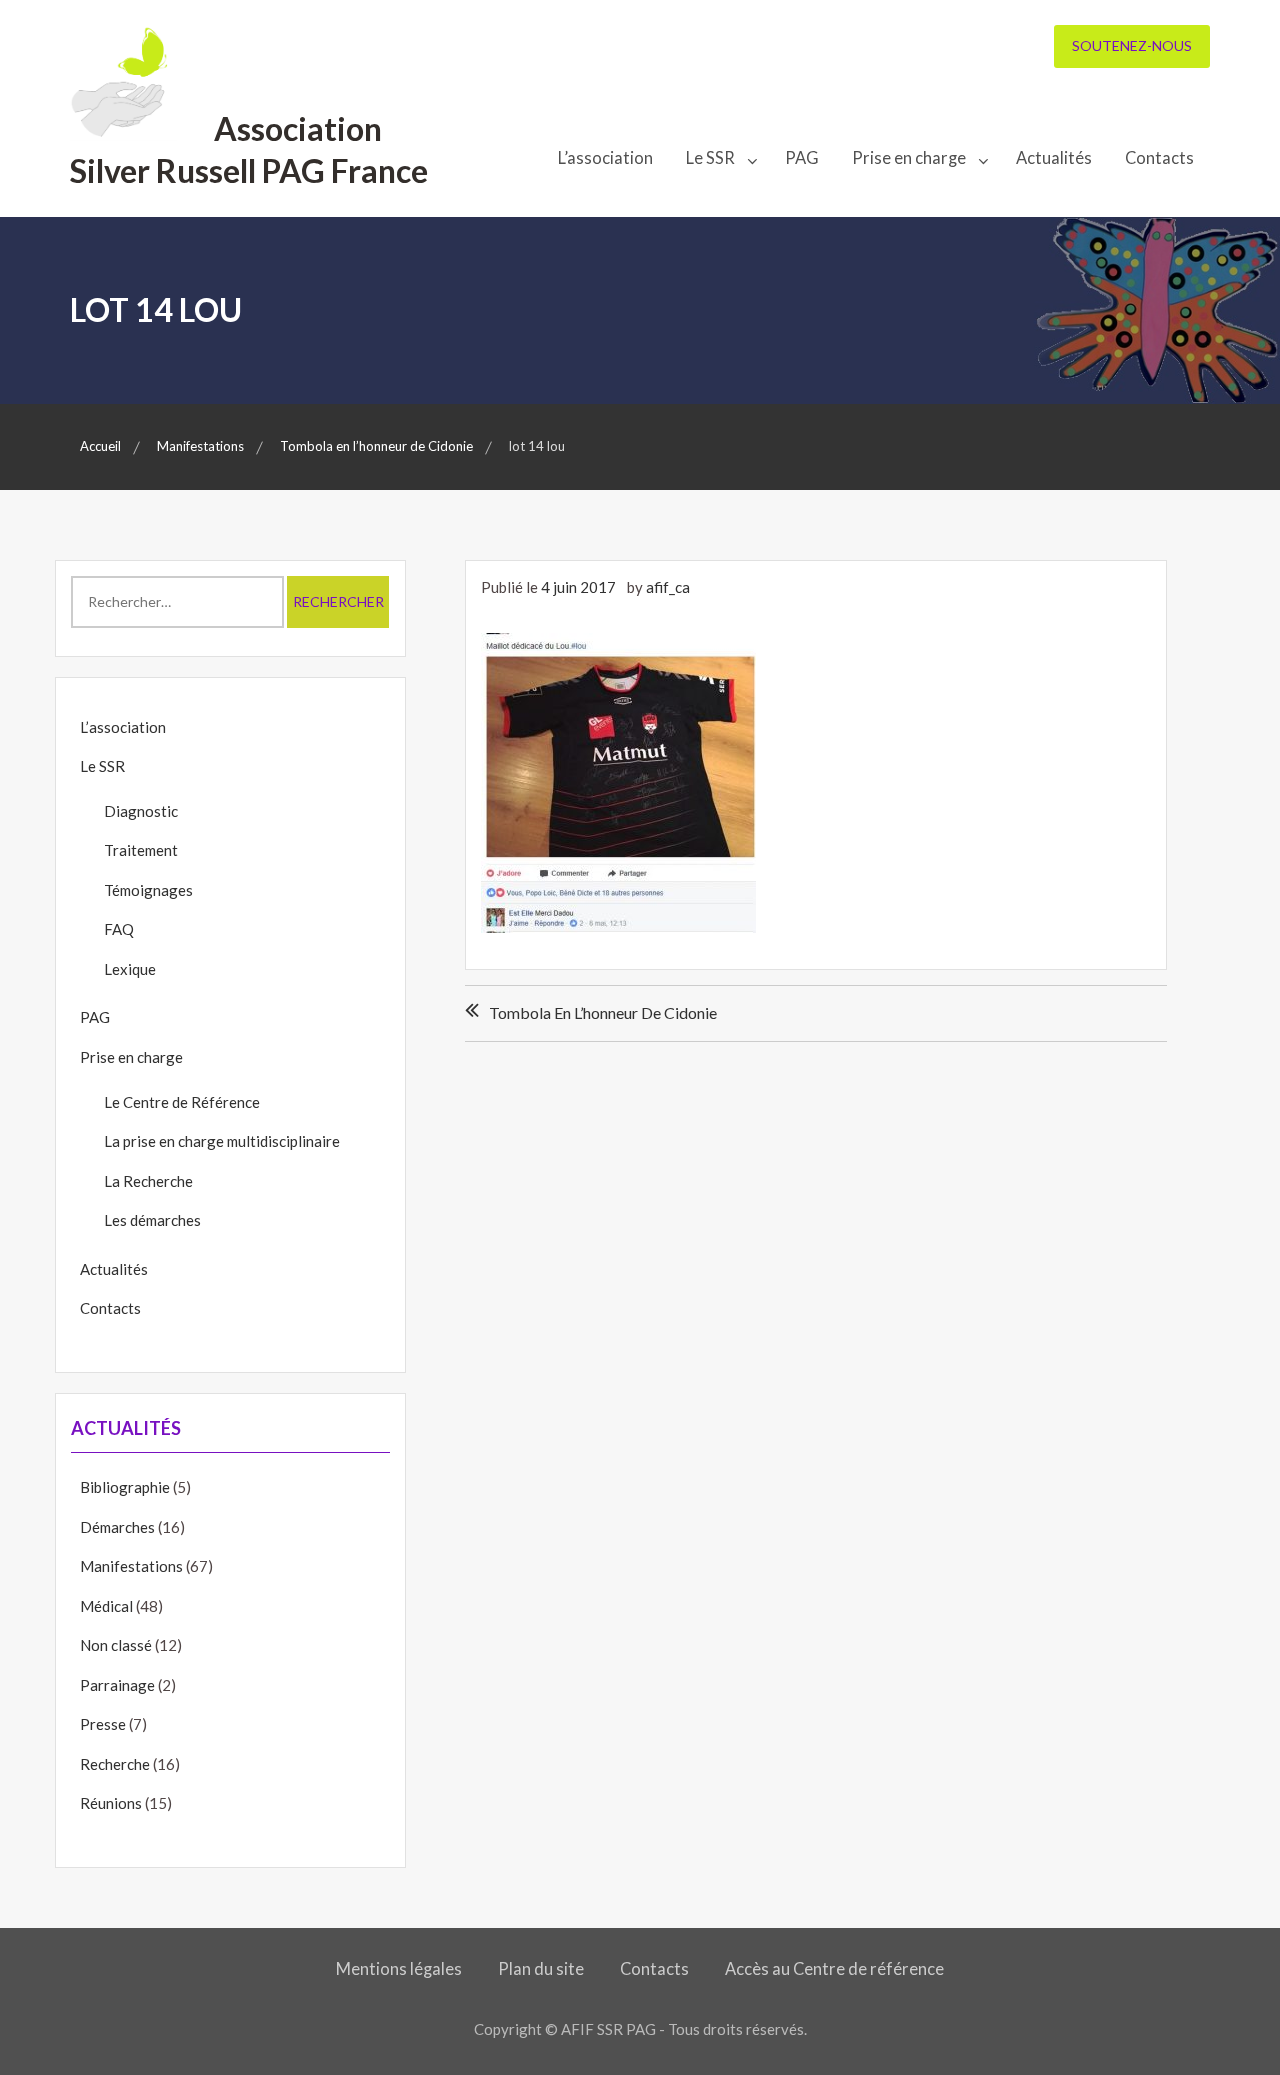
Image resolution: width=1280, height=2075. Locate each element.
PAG (802, 158)
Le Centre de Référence (182, 1102)
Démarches (117, 1527)
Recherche (115, 1764)
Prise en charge (909, 158)
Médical (106, 1606)
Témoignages (148, 890)
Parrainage (117, 1685)
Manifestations (131, 1566)
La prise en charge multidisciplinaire (222, 1141)
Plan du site (541, 1969)
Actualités (1054, 158)
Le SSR (710, 158)
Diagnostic (141, 811)
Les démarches (152, 1220)
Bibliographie (125, 1487)
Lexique (130, 969)
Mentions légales (399, 1969)
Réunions (111, 1803)
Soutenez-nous (1132, 45)
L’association (605, 158)
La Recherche (148, 1181)
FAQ (119, 929)
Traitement (141, 850)
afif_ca (668, 587)
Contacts (1159, 158)
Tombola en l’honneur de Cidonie (603, 1012)
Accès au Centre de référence (834, 1969)
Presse (103, 1724)
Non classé (116, 1645)
